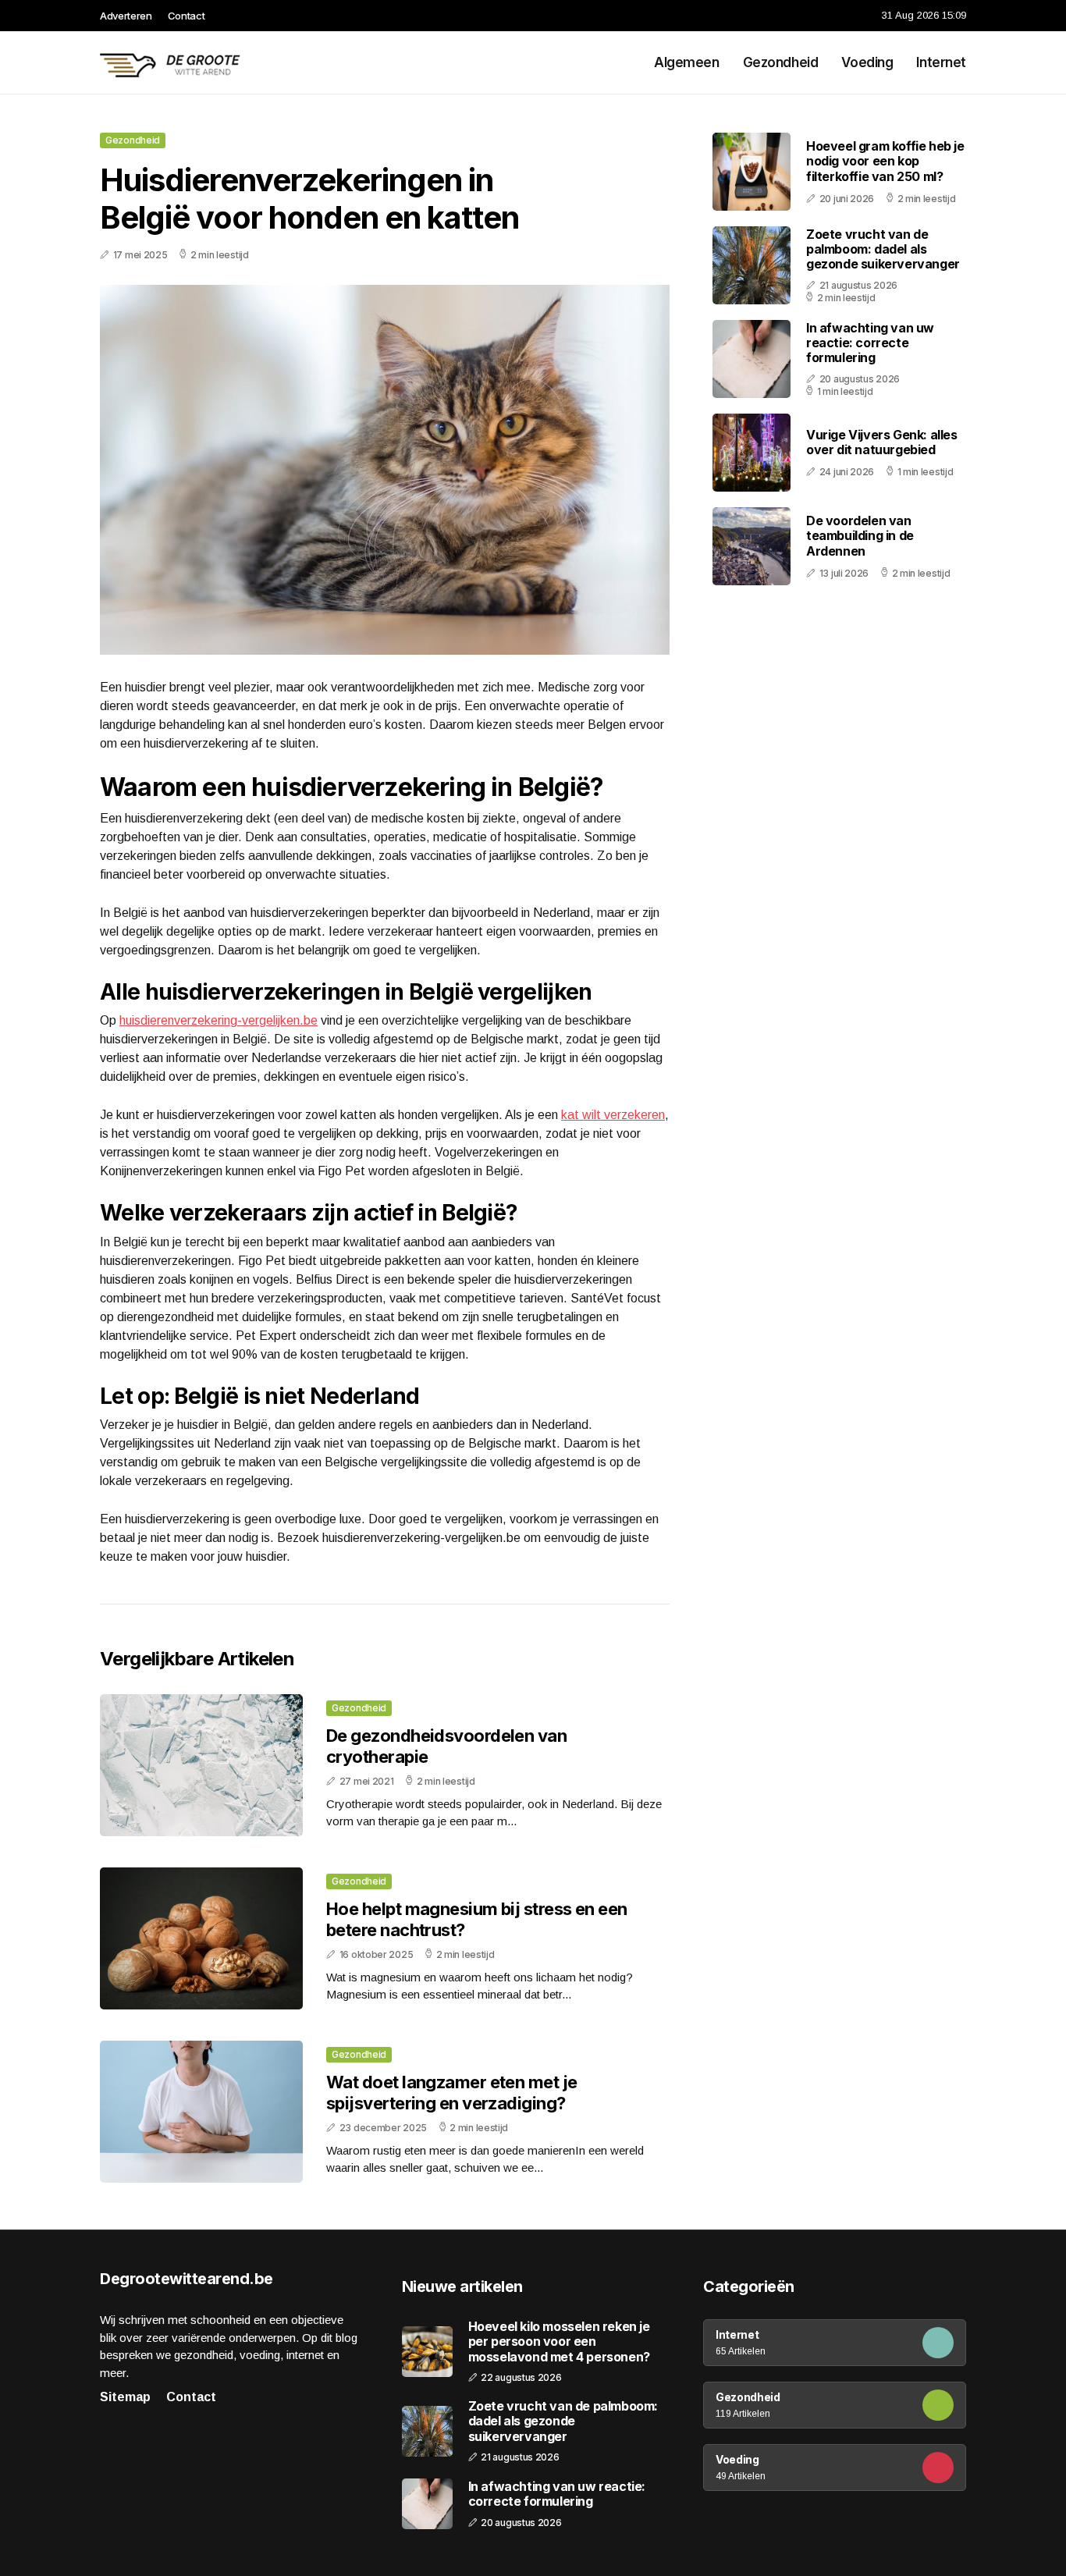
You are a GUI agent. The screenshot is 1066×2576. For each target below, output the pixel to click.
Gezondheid (781, 62)
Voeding (867, 62)
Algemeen (687, 62)
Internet (941, 62)
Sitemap (125, 2397)
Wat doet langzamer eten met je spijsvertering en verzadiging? (452, 2092)
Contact (187, 16)
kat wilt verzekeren (613, 1115)
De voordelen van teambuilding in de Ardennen (860, 535)
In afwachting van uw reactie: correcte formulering (870, 343)
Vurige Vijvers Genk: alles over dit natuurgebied (882, 442)
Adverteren (126, 16)
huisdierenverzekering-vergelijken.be (219, 1020)
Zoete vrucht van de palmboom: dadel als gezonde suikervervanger (883, 249)
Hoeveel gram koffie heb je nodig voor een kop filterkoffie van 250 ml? (885, 161)
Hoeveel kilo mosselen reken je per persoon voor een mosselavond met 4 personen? (559, 2341)
